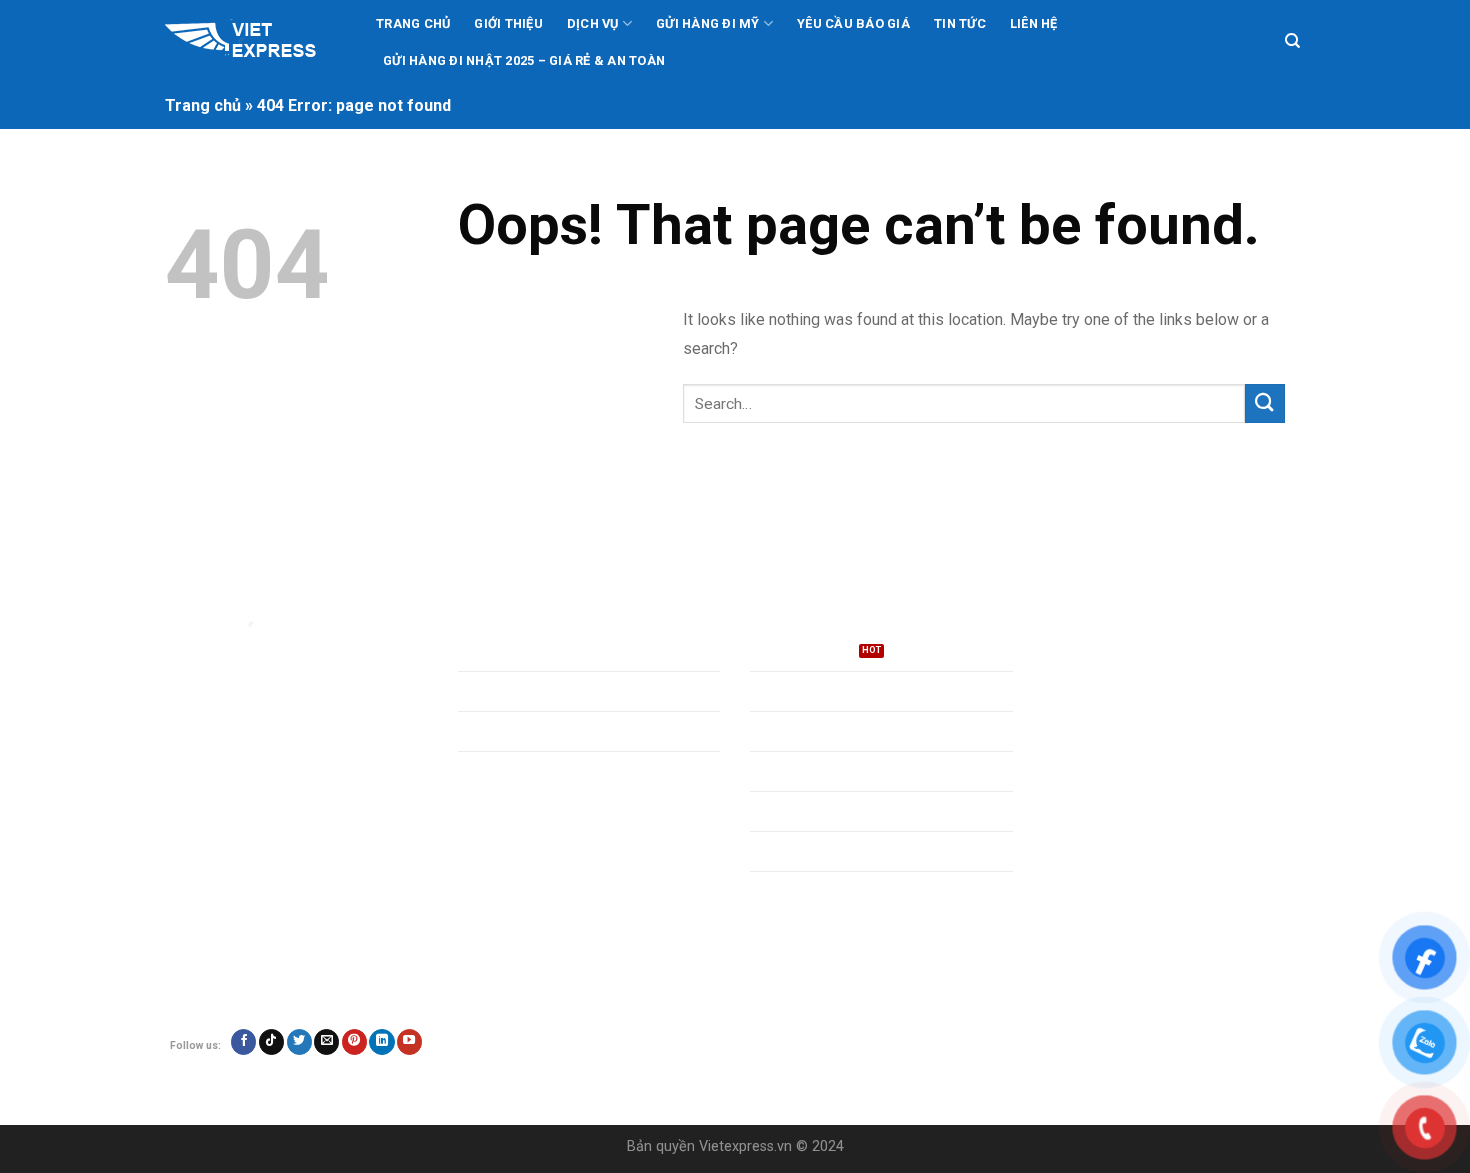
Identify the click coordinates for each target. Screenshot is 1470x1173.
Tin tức (960, 23)
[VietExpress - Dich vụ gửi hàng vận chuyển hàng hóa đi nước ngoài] (253, 42)
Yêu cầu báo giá (853, 23)
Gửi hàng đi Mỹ (708, 23)
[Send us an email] (326, 1042)
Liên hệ (1034, 23)
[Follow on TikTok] (271, 1042)
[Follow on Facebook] (243, 1042)
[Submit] (1265, 403)
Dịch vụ (593, 23)
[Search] (1292, 41)
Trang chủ (413, 23)
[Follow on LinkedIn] (381, 1042)
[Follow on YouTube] (409, 1042)
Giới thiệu (508, 23)
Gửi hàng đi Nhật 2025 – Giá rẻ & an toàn (524, 60)
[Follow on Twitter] (299, 1042)
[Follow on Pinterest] (354, 1042)
